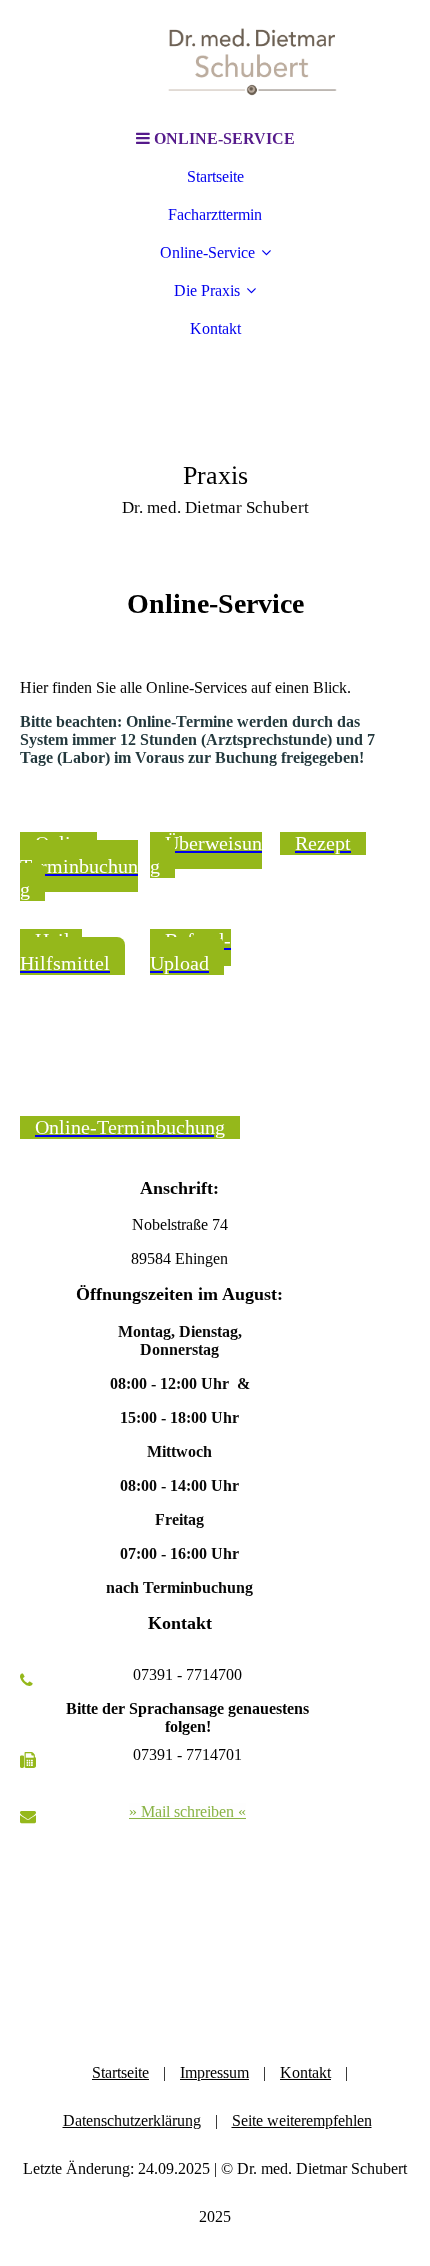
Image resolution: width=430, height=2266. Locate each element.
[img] (215, 60)
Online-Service (207, 252)
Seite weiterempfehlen (302, 2120)
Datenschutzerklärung (132, 2120)
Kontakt (215, 328)
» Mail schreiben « (187, 1811)
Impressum (214, 2072)
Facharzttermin (215, 214)
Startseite (215, 176)
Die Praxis (207, 290)
